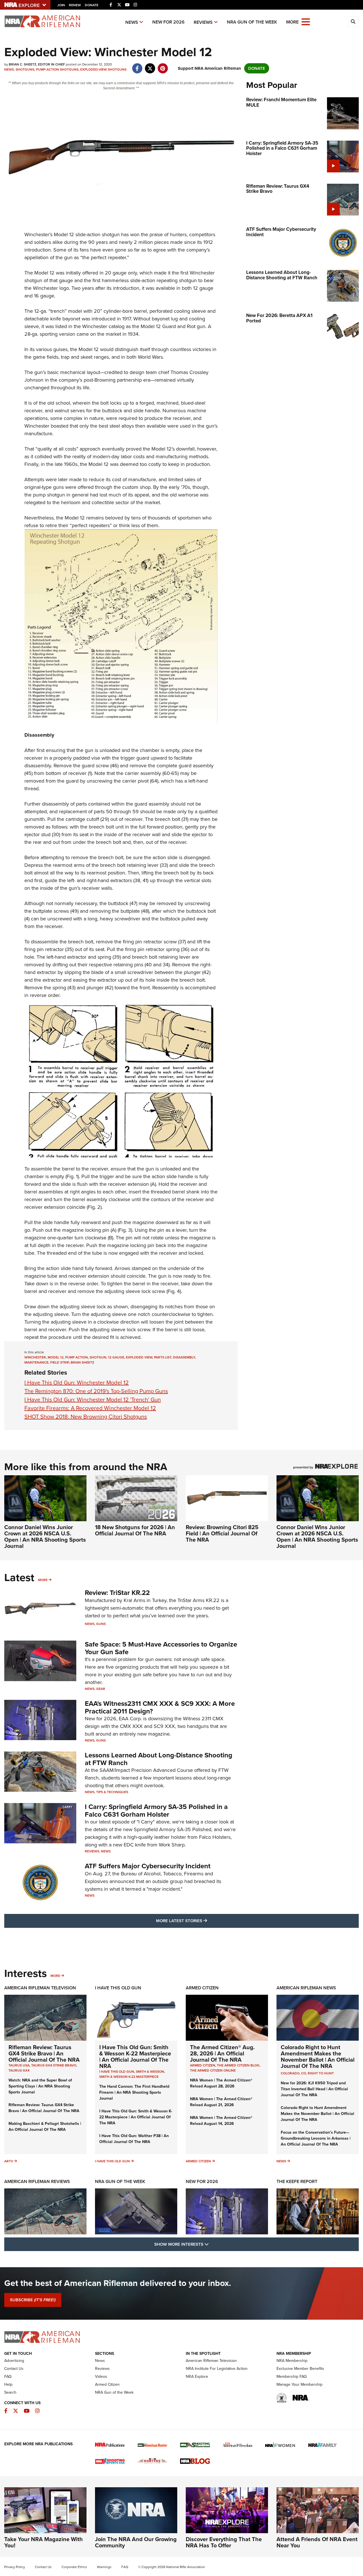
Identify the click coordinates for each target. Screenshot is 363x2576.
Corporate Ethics (74, 2567)
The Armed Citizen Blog (238, 2065)
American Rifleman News (306, 1988)
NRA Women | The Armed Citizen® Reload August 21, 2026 (221, 2102)
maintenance (36, 1362)
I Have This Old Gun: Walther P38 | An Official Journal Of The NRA (134, 2139)
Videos (101, 2377)
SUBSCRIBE (33, 2300)
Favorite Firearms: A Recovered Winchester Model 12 (90, 1408)
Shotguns (25, 69)
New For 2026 (168, 22)
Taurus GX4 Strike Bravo (54, 2065)
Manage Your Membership (299, 2384)
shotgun (98, 1357)
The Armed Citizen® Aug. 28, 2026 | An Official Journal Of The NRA (222, 2053)
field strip (60, 1362)
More (43, 1580)
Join (61, 5)
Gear (101, 1689)
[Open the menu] (306, 21)
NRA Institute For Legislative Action (217, 2369)
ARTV (9, 2161)
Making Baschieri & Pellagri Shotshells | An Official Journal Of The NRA (45, 2127)
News (132, 22)
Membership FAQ (292, 2377)
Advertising (14, 2361)
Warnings (104, 2567)
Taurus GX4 (19, 2070)
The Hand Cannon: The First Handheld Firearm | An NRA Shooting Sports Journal (134, 2092)
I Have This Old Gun (118, 1988)
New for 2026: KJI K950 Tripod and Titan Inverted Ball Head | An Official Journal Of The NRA (314, 2089)
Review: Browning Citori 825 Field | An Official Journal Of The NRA (222, 1533)
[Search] (353, 22)
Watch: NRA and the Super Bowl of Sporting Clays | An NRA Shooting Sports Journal (40, 2086)
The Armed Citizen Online (213, 2070)
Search (10, 2392)
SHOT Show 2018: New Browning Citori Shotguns (86, 1417)
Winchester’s (38, 234)
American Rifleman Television (40, 1988)
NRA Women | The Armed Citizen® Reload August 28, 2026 (221, 2083)
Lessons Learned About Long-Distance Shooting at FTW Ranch (159, 1759)
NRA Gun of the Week (252, 22)
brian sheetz (82, 1362)
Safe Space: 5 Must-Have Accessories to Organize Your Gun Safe (161, 1648)
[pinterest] (163, 65)
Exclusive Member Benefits (300, 2369)
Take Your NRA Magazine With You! (44, 2542)
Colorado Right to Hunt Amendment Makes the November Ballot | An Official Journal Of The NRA (318, 2057)
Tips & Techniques (112, 1792)
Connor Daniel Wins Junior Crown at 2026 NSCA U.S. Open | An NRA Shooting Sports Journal (45, 1537)
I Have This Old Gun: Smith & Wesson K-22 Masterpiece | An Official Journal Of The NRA (135, 2057)
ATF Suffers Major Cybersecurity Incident (148, 1866)
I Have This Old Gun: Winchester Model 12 (77, 1383)
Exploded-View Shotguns (103, 69)
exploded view (139, 1357)
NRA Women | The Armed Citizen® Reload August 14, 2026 (221, 2121)
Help (8, 2384)
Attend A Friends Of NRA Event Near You (317, 2542)
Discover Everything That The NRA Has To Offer (224, 2542)
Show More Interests (212, 2244)
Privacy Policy (15, 2567)
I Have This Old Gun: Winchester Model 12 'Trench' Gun (93, 1400)
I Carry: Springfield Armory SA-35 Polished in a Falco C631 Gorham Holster (156, 1810)
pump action (77, 1357)
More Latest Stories (204, 1921)
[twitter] (150, 65)
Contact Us (14, 2369)
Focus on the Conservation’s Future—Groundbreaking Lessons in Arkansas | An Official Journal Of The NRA (316, 2138)
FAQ (8, 2377)
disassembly (184, 1357)
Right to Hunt (321, 2073)
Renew (75, 5)
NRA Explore (197, 2377)
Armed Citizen (202, 1988)
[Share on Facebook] (137, 65)
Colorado (290, 2073)
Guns (101, 1624)
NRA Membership (292, 2361)
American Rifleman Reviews (37, 2181)
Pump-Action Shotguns (57, 69)
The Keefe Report (297, 2181)
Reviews (203, 22)
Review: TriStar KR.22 (117, 1593)
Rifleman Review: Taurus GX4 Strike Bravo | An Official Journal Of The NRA (44, 2053)
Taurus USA (19, 2065)
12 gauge (116, 1357)
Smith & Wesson (150, 2072)
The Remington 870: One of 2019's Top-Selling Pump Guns (96, 1391)
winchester (35, 1357)
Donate (92, 5)
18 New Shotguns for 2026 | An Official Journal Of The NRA (135, 1530)
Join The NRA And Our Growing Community (136, 2542)
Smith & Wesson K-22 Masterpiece (129, 2077)
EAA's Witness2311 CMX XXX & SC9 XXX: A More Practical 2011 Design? (160, 1707)
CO (304, 2073)
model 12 (56, 1357)
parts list (163, 1357)
